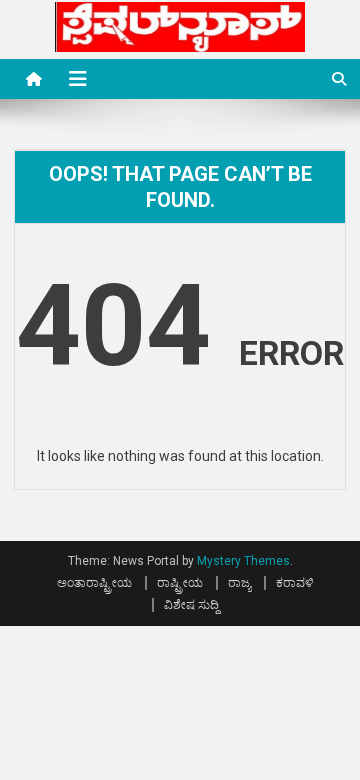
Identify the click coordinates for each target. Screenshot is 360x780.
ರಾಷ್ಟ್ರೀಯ (180, 583)
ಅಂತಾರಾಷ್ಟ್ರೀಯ (94, 583)
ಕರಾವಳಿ (295, 583)
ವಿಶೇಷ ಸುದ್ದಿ (191, 605)
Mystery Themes (243, 561)
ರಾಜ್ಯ (239, 583)
